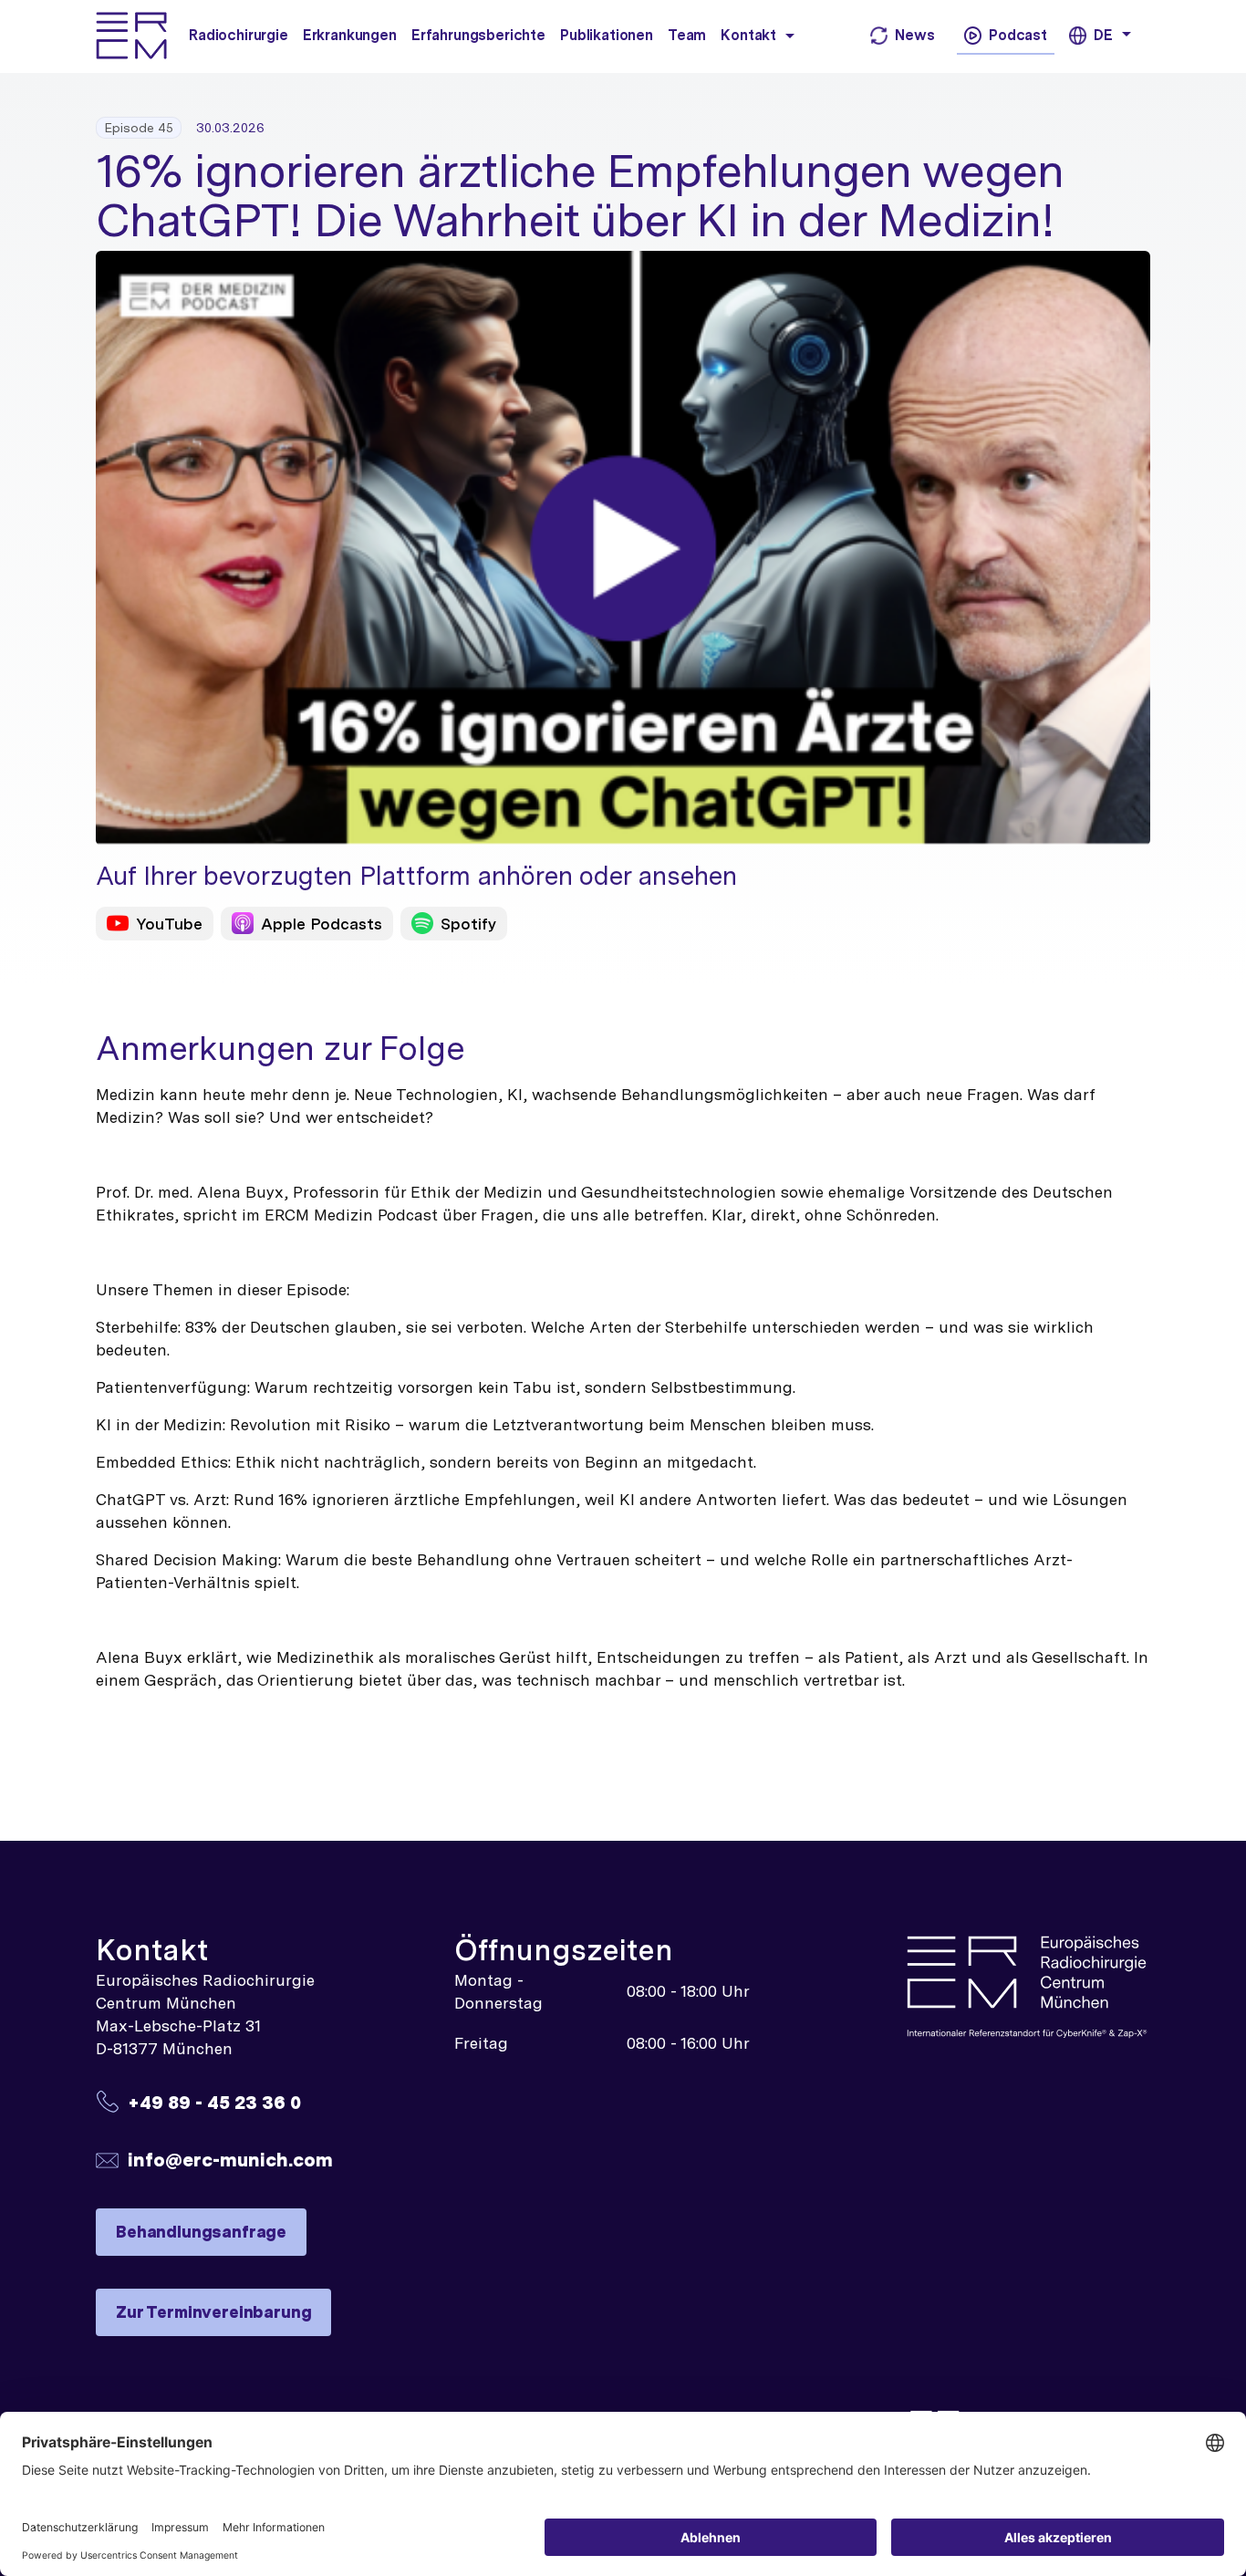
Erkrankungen (350, 35)
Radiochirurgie (239, 35)
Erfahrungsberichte (478, 35)
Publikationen (607, 35)
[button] (790, 35)
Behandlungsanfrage (201, 2232)
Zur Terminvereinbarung (213, 2312)
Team (687, 35)
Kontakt (748, 35)
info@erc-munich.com (230, 2160)
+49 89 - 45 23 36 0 (214, 2102)
